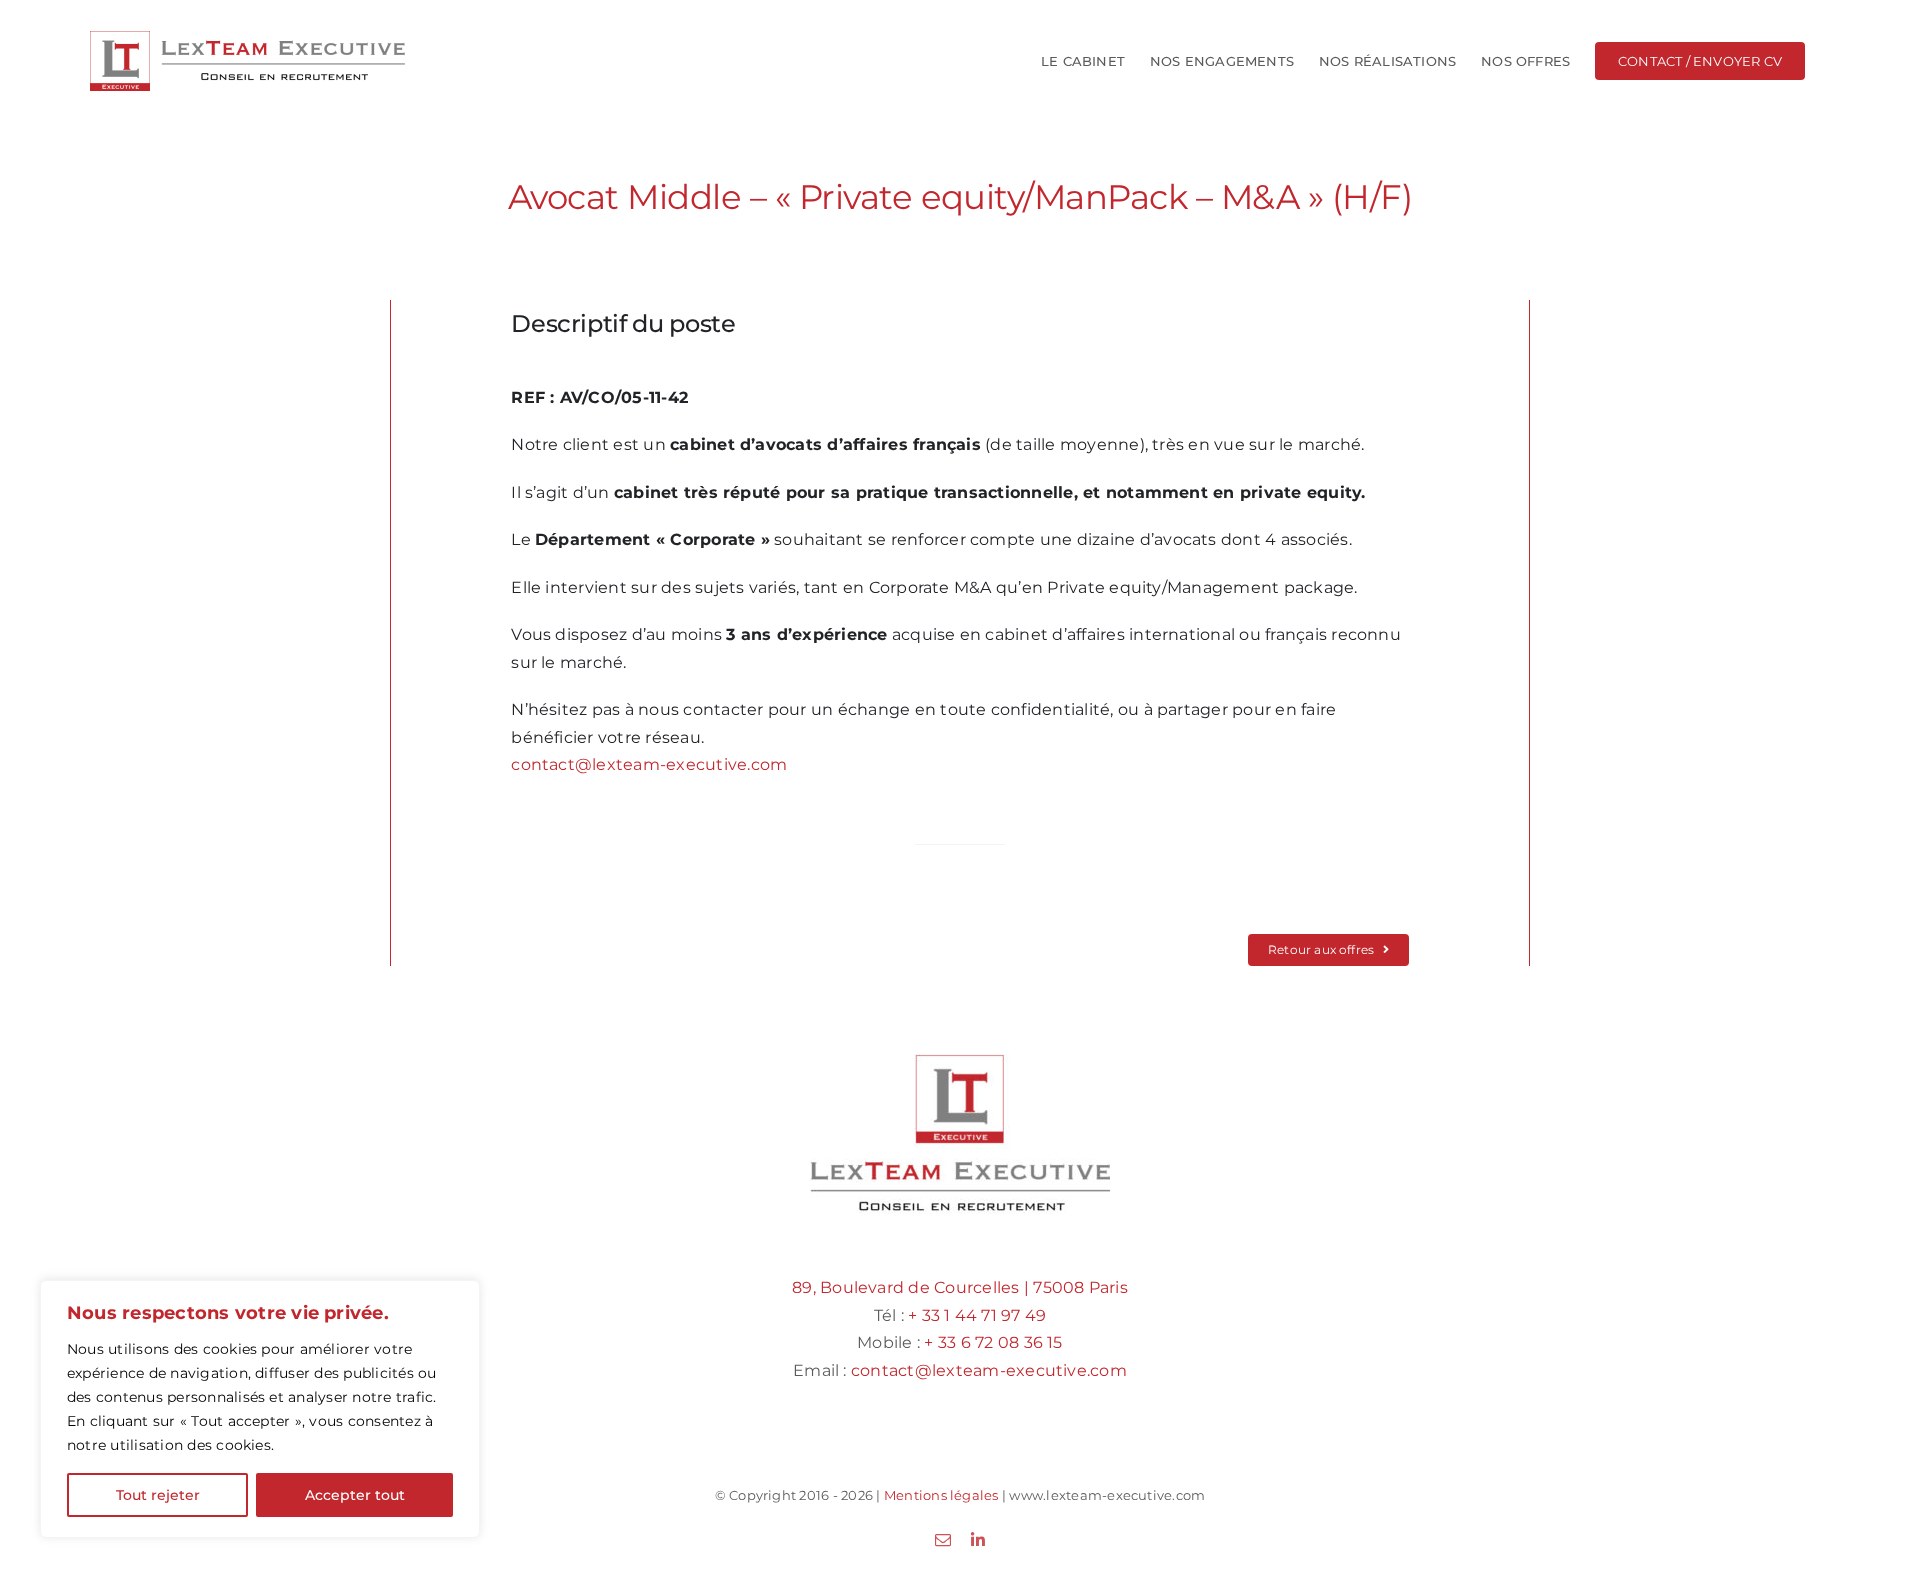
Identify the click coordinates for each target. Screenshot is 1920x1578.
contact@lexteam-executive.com (649, 764)
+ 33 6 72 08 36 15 (993, 1342)
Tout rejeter (158, 1495)
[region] (260, 1409)
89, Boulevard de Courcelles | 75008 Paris (960, 1287)
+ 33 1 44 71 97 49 (977, 1315)
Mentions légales (941, 1495)
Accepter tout (355, 1495)
